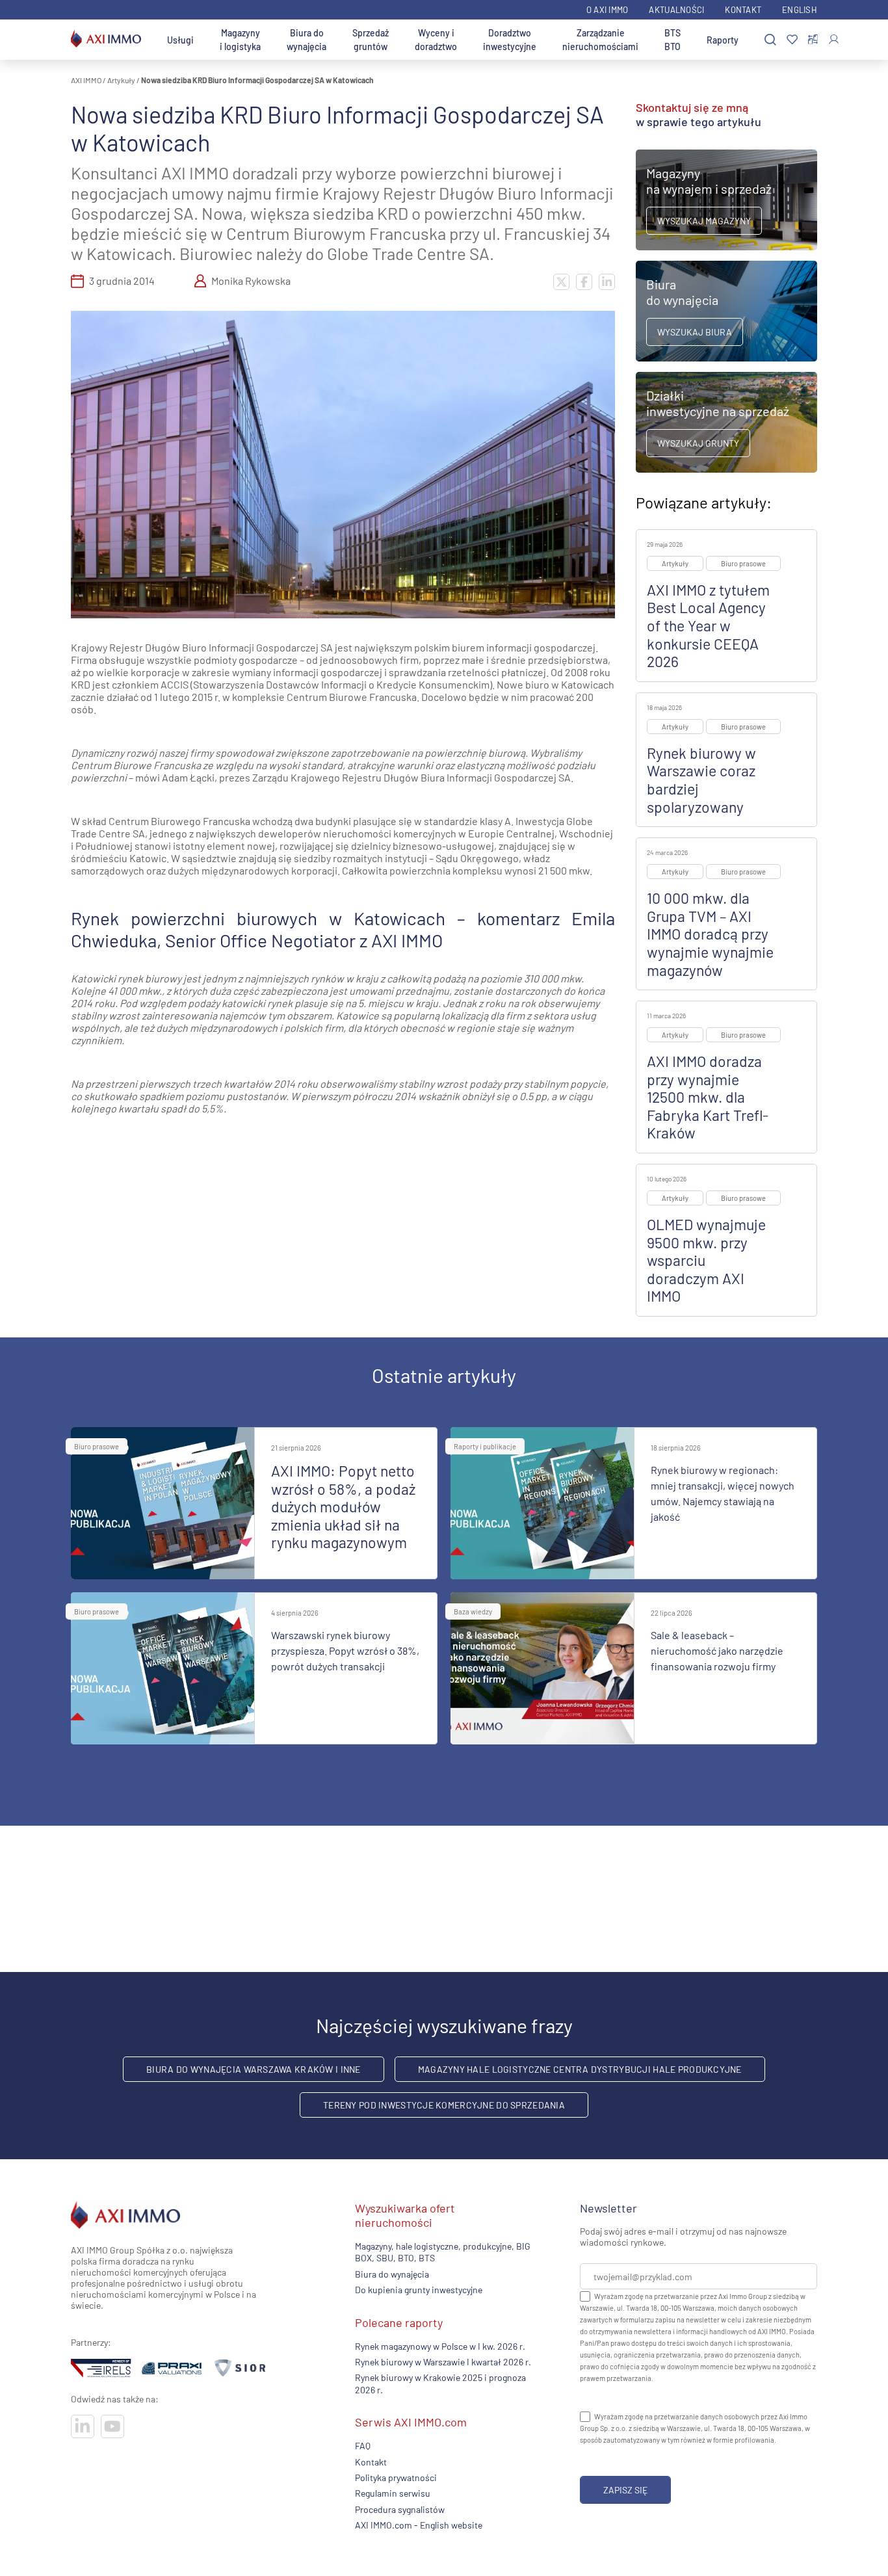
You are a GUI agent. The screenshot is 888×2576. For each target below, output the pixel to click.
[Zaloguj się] (834, 39)
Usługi (180, 40)
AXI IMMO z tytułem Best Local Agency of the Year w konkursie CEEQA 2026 (708, 625)
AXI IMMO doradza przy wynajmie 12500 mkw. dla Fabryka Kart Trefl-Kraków (708, 1097)
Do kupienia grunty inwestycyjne (419, 2290)
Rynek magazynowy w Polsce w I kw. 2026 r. (440, 2346)
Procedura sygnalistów (400, 2509)
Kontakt (743, 10)
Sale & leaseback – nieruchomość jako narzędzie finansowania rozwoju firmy (717, 1650)
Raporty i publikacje (485, 1446)
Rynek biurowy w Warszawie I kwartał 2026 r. (443, 2362)
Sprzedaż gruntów (371, 40)
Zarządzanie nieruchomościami (600, 40)
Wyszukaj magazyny (704, 221)
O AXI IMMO (607, 10)
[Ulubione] (792, 40)
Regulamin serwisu (393, 2493)
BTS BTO (673, 40)
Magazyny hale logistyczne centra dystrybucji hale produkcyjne (580, 2069)
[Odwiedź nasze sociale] (83, 2426)
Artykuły (121, 80)
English (800, 10)
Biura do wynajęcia (307, 40)
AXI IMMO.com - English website (419, 2525)
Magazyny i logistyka (240, 40)
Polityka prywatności (396, 2477)
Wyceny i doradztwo (436, 40)
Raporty (723, 40)
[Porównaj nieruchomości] (813, 40)
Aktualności (676, 10)
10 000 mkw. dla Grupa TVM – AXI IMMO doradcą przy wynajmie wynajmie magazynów (710, 934)
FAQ (363, 2446)
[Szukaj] (770, 40)
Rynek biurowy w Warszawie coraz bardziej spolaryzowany (701, 780)
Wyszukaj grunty (698, 443)
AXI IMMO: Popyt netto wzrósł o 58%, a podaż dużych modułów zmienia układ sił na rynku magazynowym (343, 1506)
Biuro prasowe (743, 563)
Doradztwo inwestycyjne (510, 40)
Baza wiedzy (473, 1611)
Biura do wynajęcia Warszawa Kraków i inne (253, 2069)
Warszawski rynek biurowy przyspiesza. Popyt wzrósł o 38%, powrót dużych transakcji (345, 1650)
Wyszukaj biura (695, 332)
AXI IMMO (86, 80)
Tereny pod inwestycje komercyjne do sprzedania (444, 2105)
